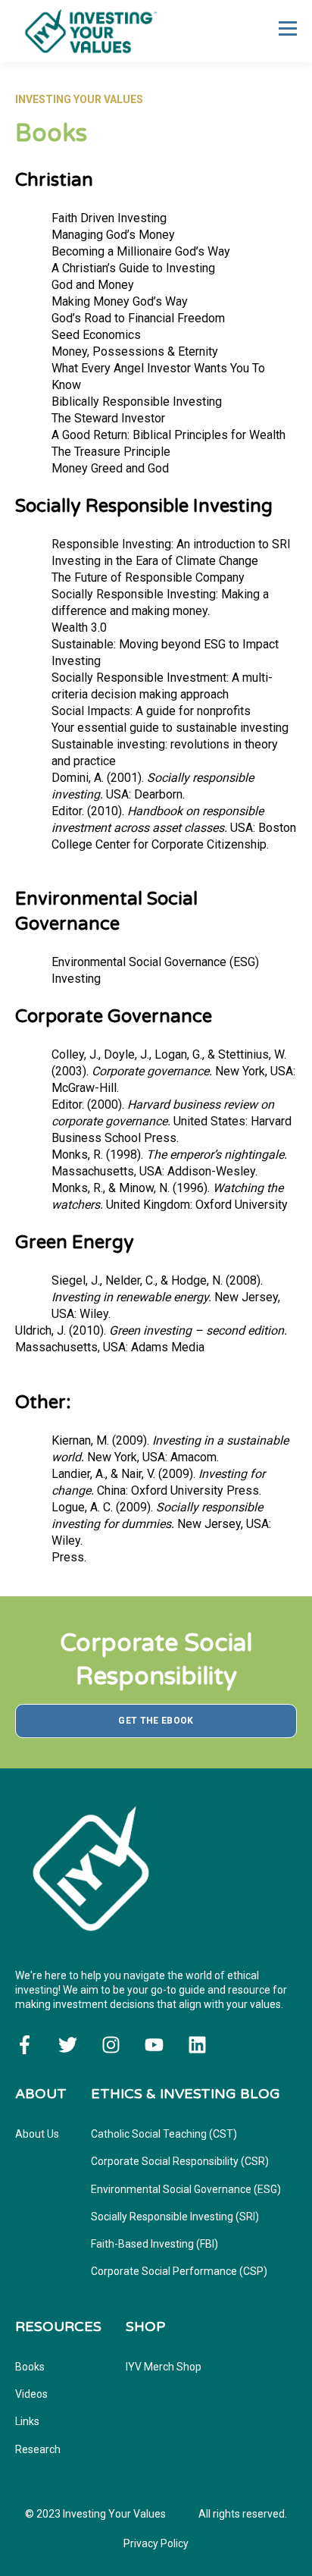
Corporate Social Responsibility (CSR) (180, 2161)
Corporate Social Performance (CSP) (179, 2271)
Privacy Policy (156, 2543)
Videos (31, 2394)
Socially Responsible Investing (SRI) (175, 2217)
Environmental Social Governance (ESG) (186, 2189)
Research (38, 2449)
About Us (37, 2134)
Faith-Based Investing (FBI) (154, 2244)
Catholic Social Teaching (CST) (164, 2134)
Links (27, 2421)
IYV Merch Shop (164, 2367)
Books (30, 2367)
